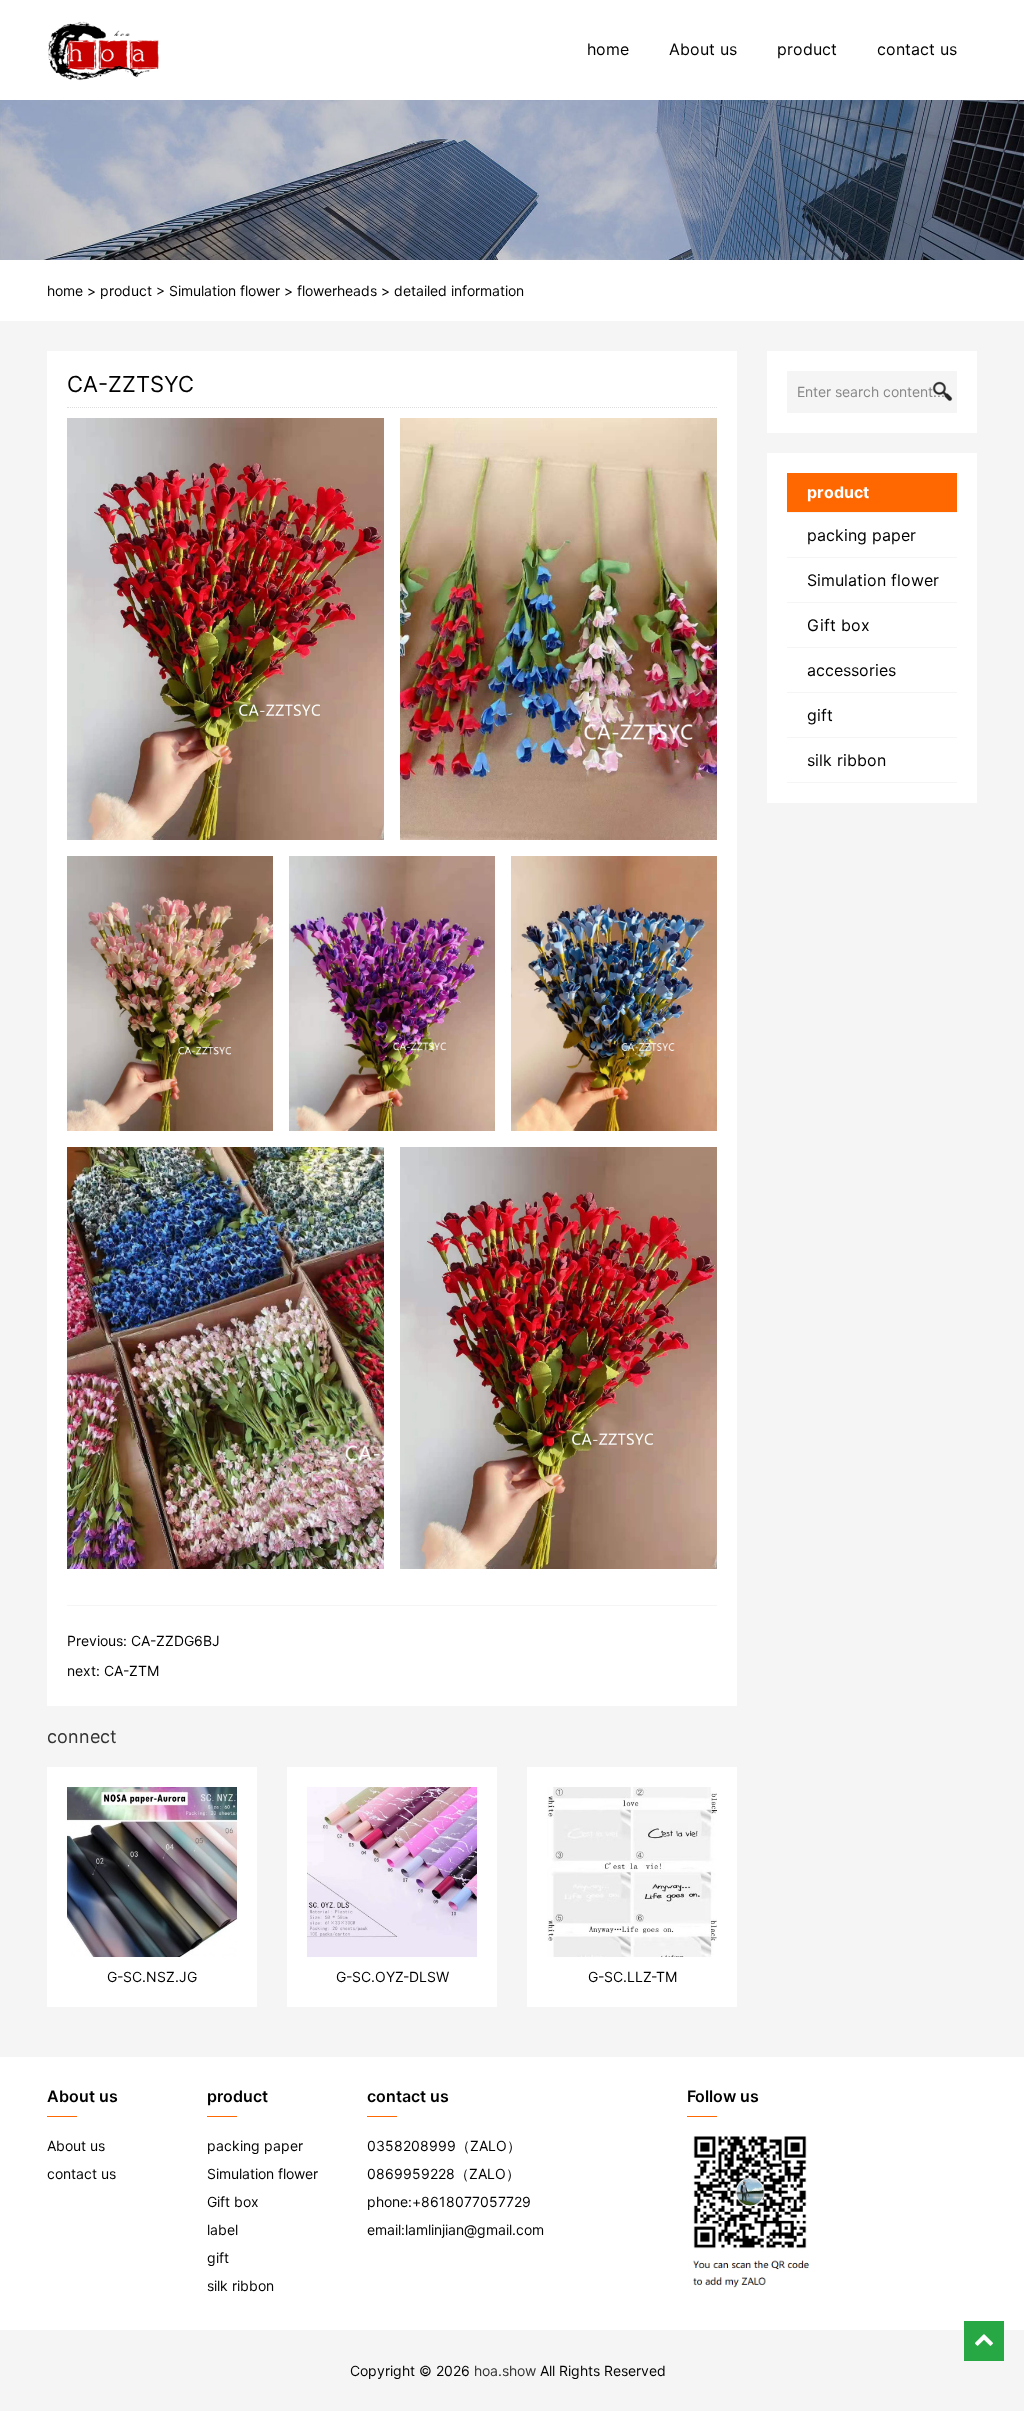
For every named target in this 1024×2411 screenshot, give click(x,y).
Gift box (838, 625)
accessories (851, 670)
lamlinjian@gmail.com (474, 2229)
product (807, 49)
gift (820, 715)
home (608, 49)
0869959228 (411, 2173)
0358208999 (411, 2145)
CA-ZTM (131, 1670)
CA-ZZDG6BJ (175, 1640)
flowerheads (337, 290)
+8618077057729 (471, 2201)
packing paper (861, 535)
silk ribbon (846, 760)
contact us (917, 49)
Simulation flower (224, 290)
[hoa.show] (103, 50)
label (222, 2229)
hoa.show (505, 2370)
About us (703, 49)
